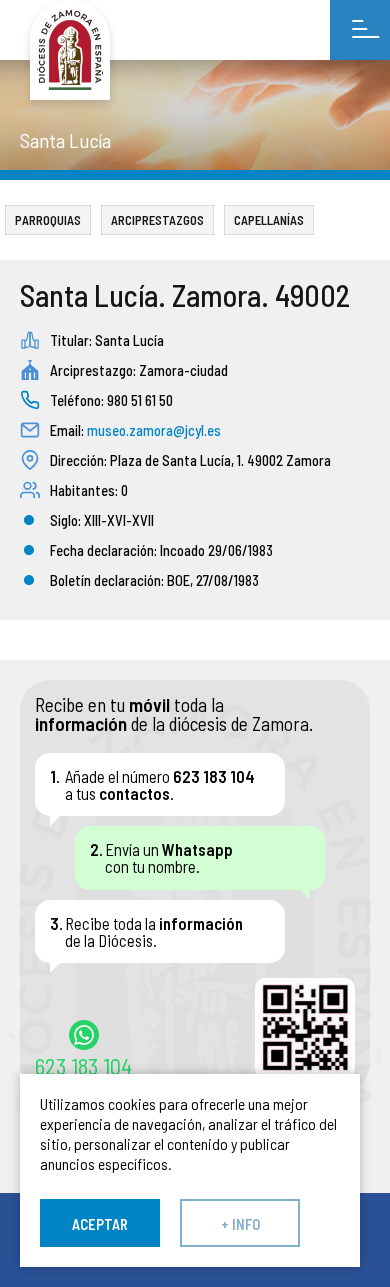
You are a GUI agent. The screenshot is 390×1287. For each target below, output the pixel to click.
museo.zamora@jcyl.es (154, 430)
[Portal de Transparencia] (70, 50)
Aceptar (100, 1224)
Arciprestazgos (157, 220)
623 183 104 (83, 1065)
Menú (360, 30)
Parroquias (48, 220)
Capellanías (269, 220)
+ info (240, 1224)
